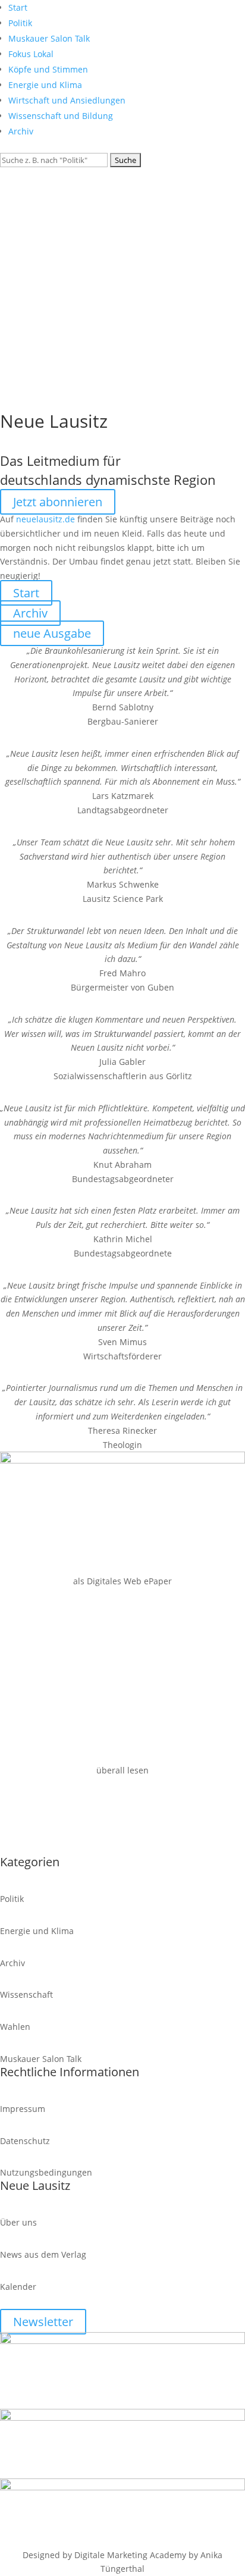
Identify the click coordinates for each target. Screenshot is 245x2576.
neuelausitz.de (45, 519)
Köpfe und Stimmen (48, 69)
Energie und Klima (45, 85)
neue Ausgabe (52, 633)
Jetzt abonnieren (58, 502)
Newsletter (43, 2322)
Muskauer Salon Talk (49, 38)
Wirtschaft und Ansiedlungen (67, 100)
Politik (20, 23)
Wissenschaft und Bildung (61, 116)
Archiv (21, 131)
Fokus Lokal (31, 54)
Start (18, 7)
